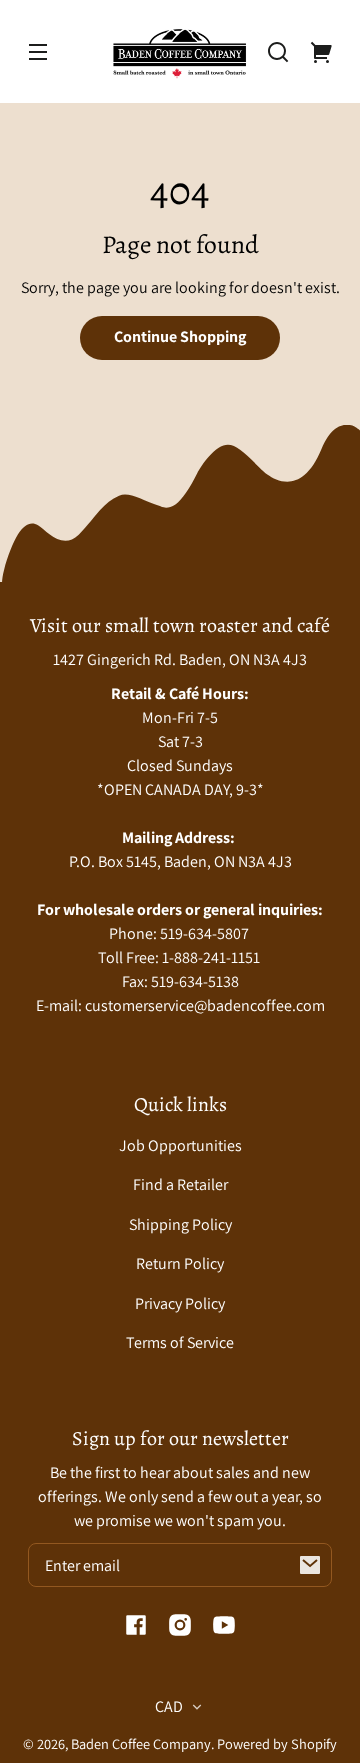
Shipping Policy (180, 1224)
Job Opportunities (180, 1145)
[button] (278, 52)
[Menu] (38, 52)
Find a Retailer (180, 1184)
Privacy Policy (180, 1303)
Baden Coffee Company (141, 1743)
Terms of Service (180, 1342)
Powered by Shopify (277, 1743)
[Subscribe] (310, 1565)
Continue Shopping (180, 336)
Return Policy (180, 1263)
